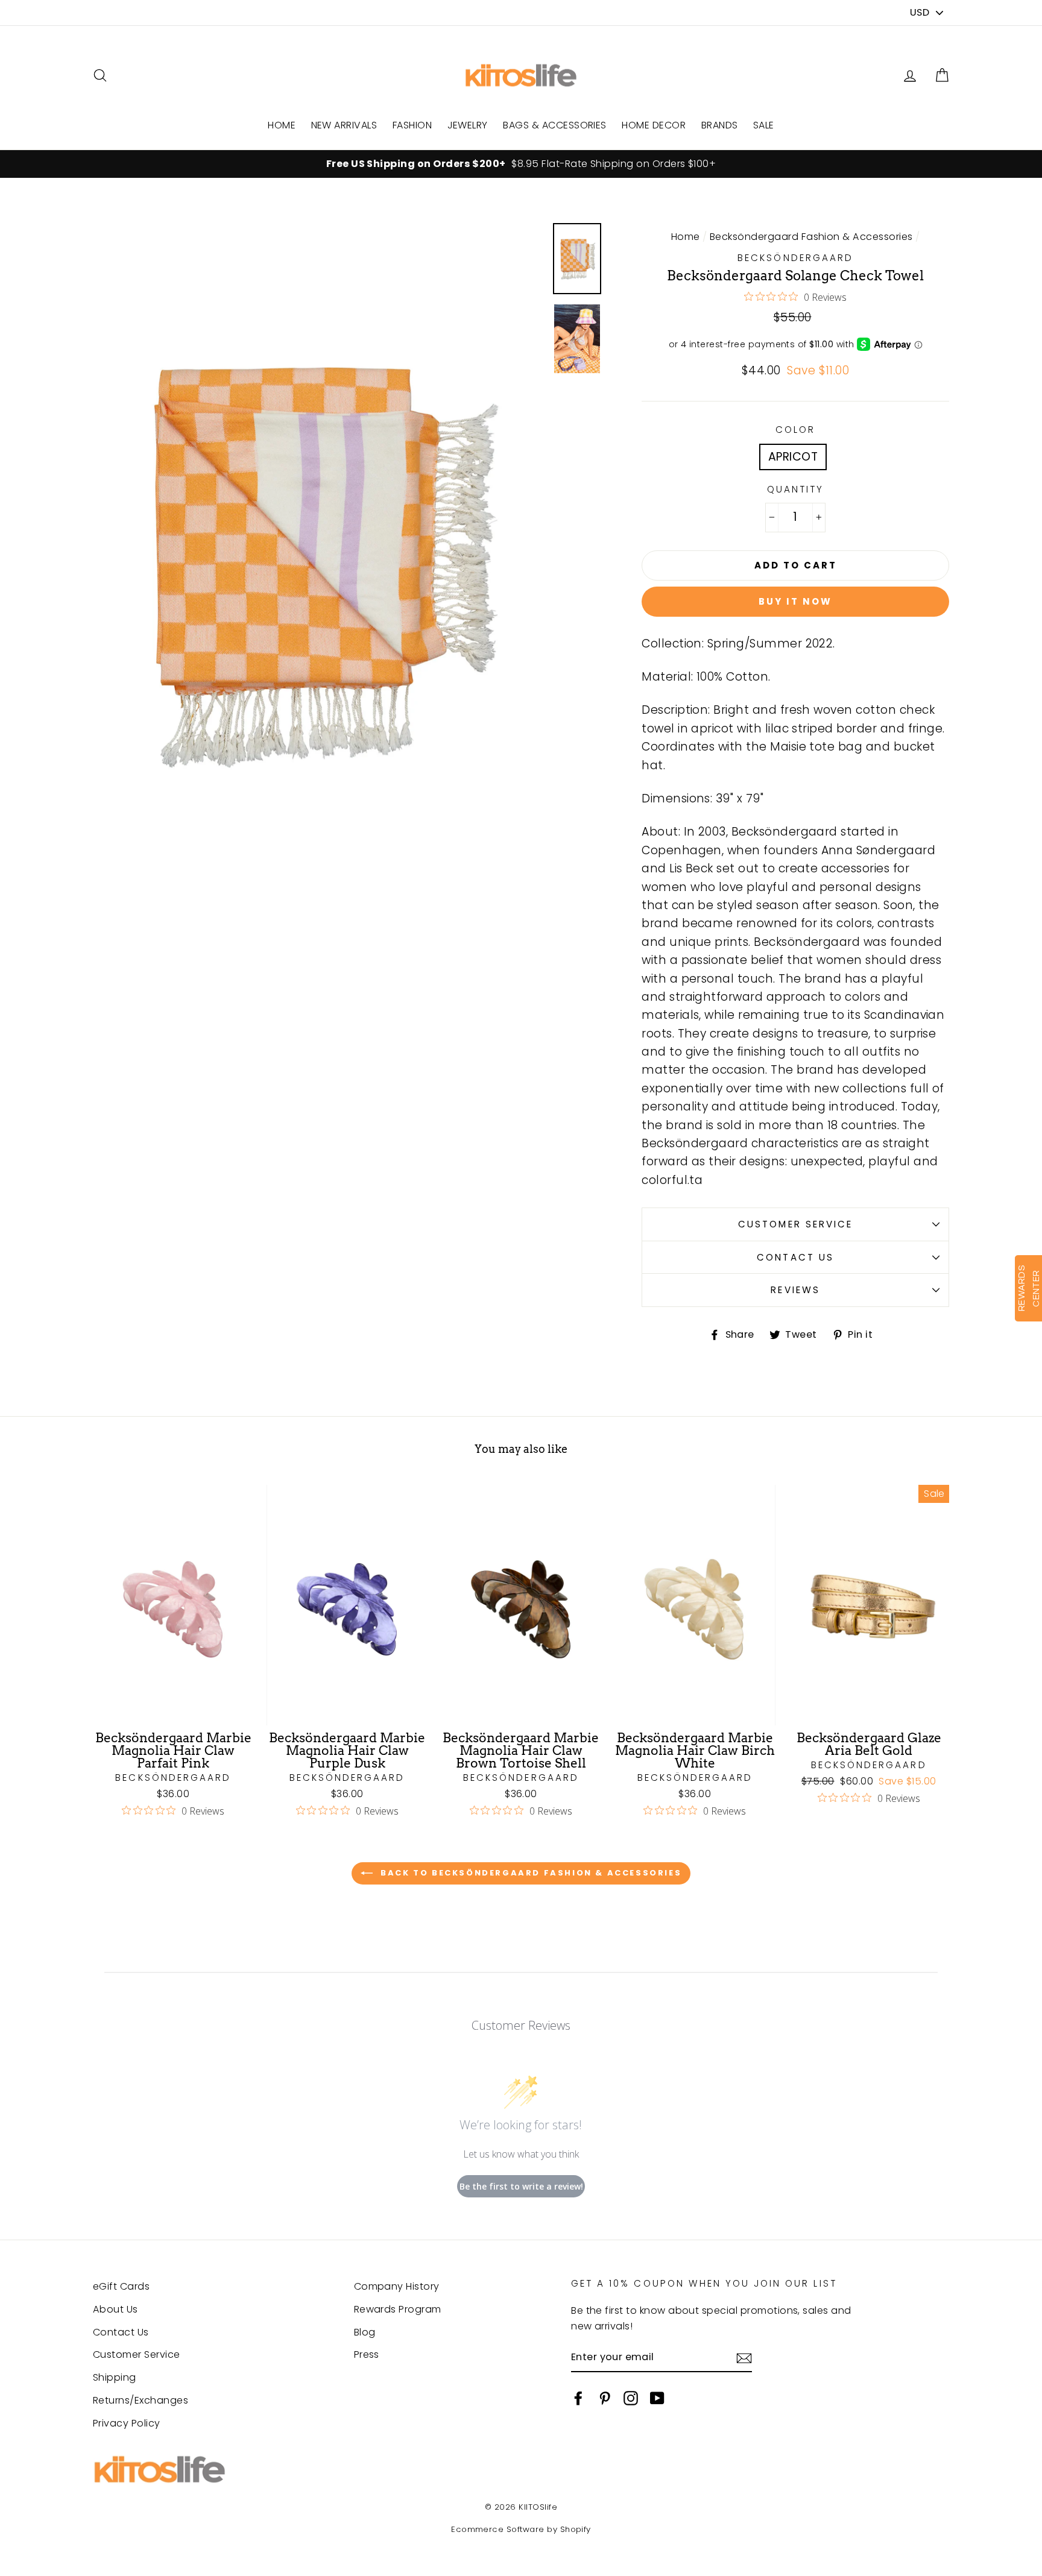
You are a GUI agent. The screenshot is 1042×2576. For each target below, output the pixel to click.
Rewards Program (398, 2309)
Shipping (115, 2377)
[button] (942, 76)
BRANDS (720, 125)
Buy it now (795, 601)
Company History (397, 2286)
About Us (115, 2309)
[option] (521, 164)
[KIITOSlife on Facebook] (578, 2398)
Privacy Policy (127, 2423)
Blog (365, 2332)
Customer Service (795, 1224)
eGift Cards (121, 2286)
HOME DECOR (654, 125)
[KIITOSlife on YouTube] (657, 2398)
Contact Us (795, 1257)
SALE (764, 125)
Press (367, 2354)
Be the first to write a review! (521, 2186)
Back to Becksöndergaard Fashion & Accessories (530, 1873)
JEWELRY (468, 125)
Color (795, 430)
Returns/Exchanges (141, 2400)
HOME (282, 125)
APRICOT (793, 457)
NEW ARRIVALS (344, 125)
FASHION (412, 125)
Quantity (795, 489)
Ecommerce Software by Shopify (521, 2529)
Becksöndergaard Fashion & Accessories (811, 237)
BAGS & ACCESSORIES (555, 125)
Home (686, 237)
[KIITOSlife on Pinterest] (605, 2398)
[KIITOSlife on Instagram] (631, 2398)
